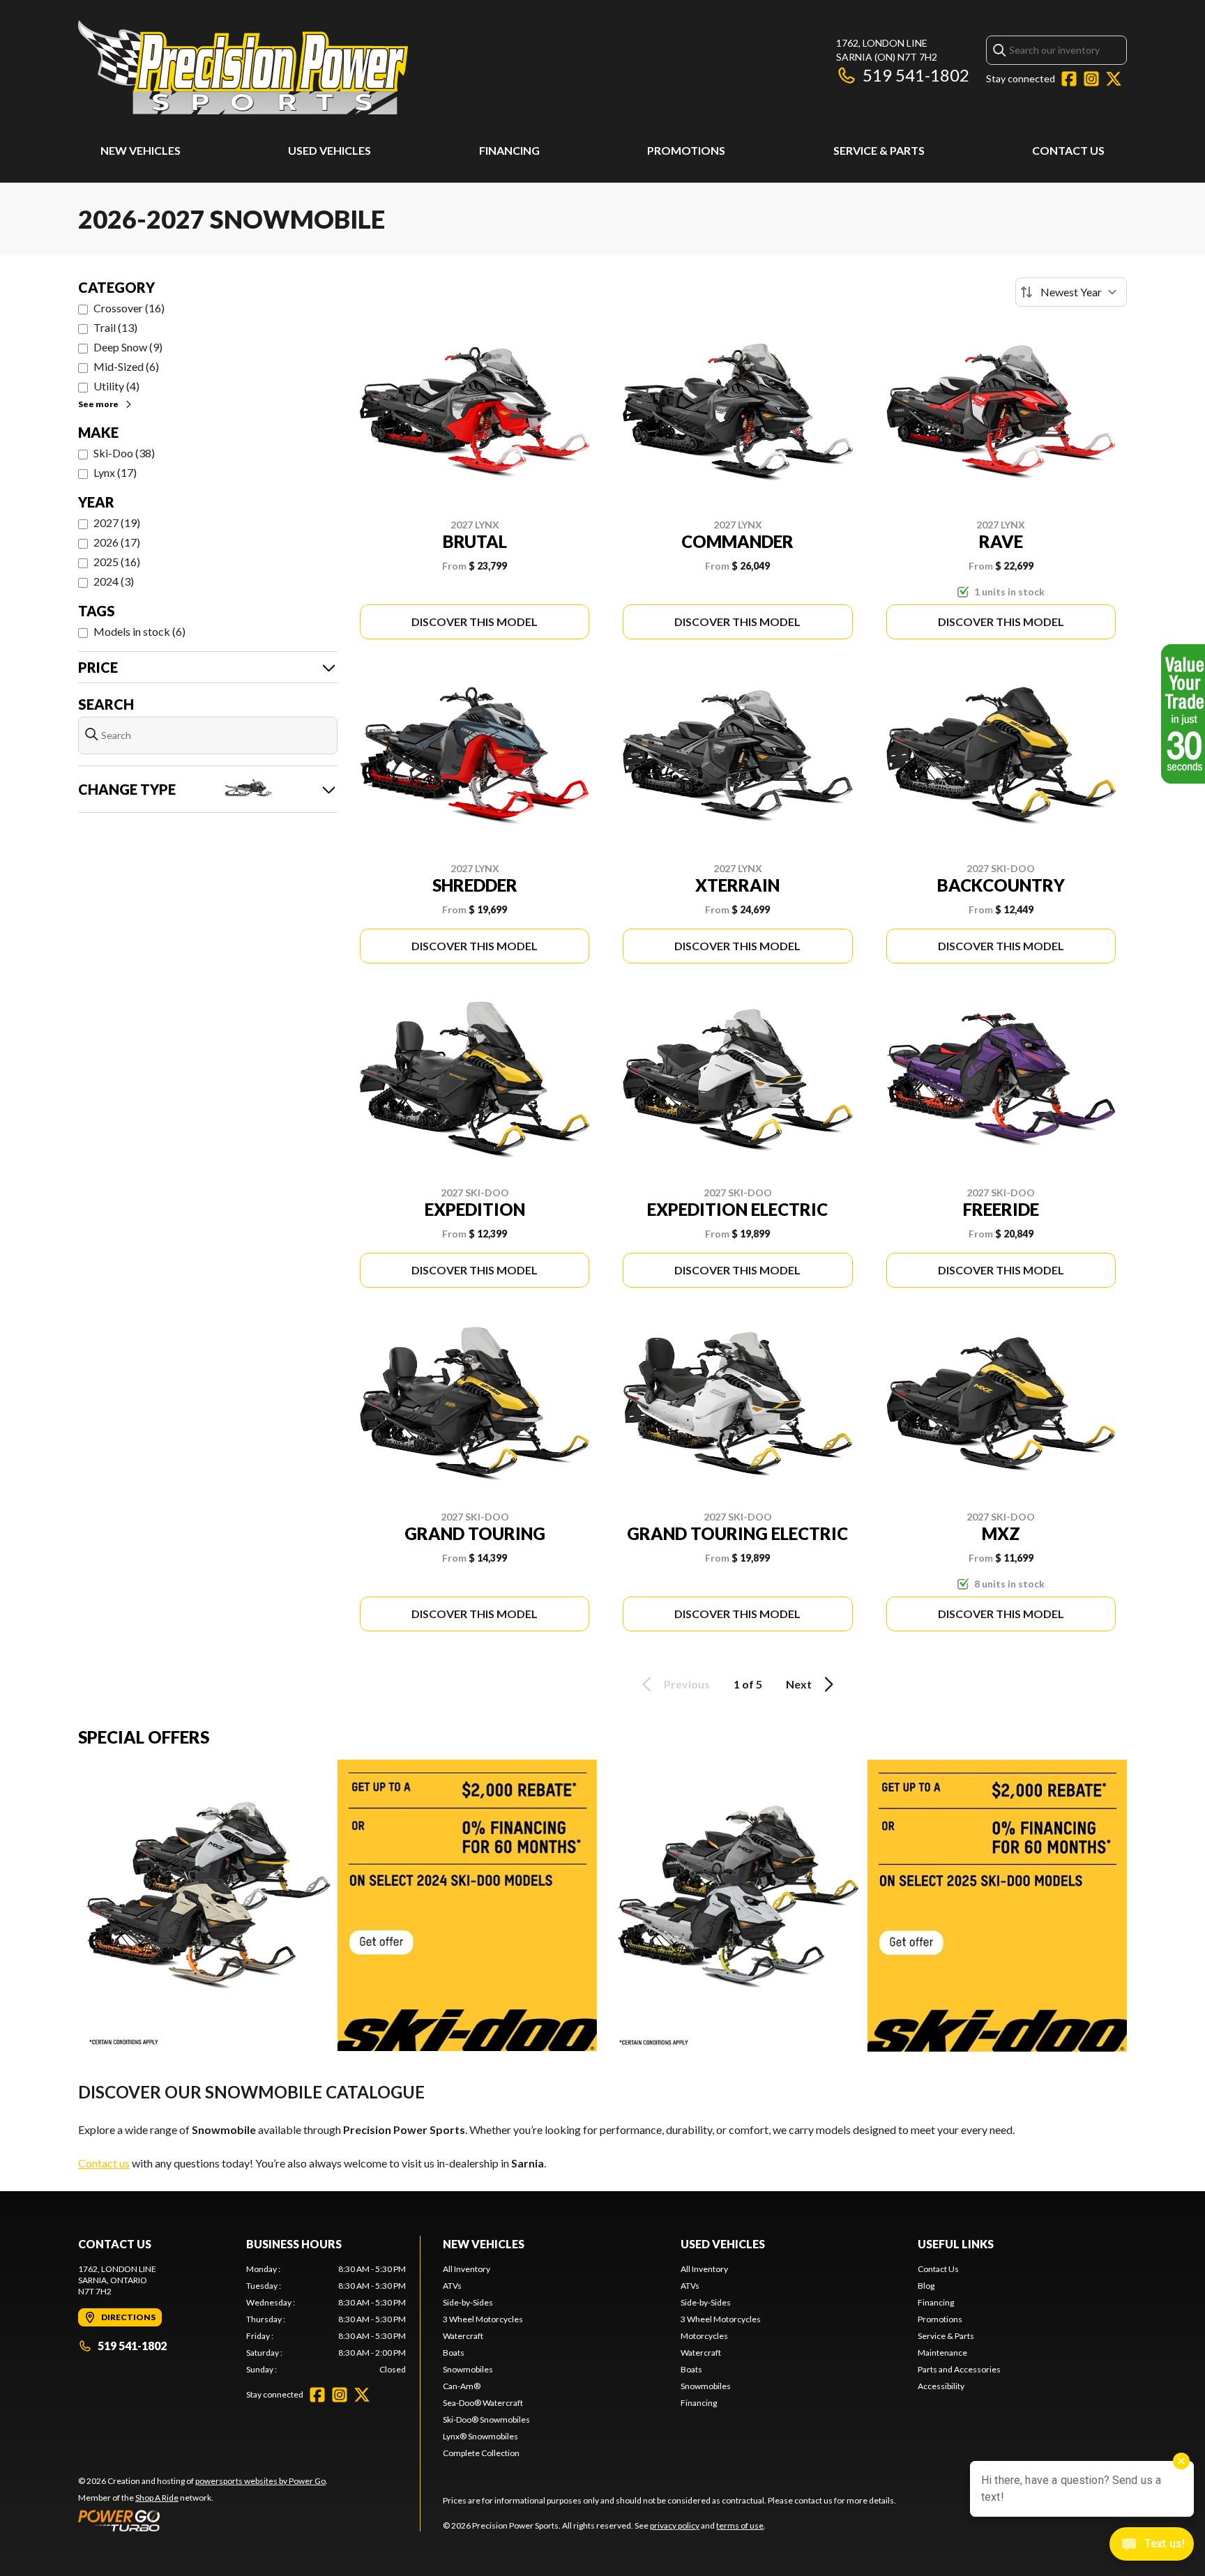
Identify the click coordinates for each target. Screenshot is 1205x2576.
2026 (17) (117, 542)
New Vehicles (141, 150)
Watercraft (463, 2336)
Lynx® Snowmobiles (480, 2436)
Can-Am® (462, 2386)
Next (799, 1684)
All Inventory (467, 2269)
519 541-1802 (916, 75)
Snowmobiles (468, 2369)
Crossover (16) (129, 308)
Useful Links (956, 2244)
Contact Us (1068, 150)
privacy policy (675, 2525)
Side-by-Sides (468, 2302)
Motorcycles (704, 2336)
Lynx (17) (115, 472)
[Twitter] (1114, 79)
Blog (926, 2286)
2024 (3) (114, 581)
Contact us (104, 2163)
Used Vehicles (329, 150)
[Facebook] (1069, 79)
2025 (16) (117, 562)
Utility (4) (116, 386)
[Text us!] (1152, 2545)
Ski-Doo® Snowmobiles (486, 2419)
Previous (687, 1684)
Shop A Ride (157, 2498)
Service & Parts (879, 150)
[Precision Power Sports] (243, 67)
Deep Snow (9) (128, 347)
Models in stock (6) (139, 631)
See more (98, 404)
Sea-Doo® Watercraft (483, 2403)
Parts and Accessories (959, 2369)
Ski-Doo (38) (124, 453)
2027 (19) (117, 523)
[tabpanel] (326, 2319)
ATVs (452, 2286)
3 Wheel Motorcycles (483, 2319)
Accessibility (941, 2386)
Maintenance (942, 2353)
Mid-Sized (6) (126, 366)
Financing (509, 150)
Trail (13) (115, 327)
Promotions (686, 150)
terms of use (740, 2525)
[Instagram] (1091, 79)
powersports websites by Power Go (260, 2481)
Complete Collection (481, 2453)
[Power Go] (203, 2520)
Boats (454, 2353)
